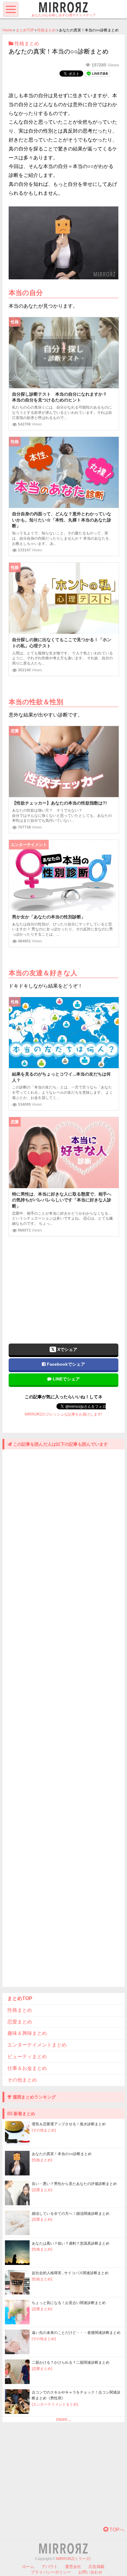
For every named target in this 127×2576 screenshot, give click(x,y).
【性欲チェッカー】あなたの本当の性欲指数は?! (59, 803)
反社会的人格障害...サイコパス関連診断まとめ (70, 2273)
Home (8, 30)
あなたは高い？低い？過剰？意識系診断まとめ (71, 2243)
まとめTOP (25, 30)
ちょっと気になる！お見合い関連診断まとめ (69, 2303)
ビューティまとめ (27, 2057)
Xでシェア (67, 1349)
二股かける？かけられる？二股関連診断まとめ (71, 2362)
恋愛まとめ (20, 2022)
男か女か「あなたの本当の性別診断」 (49, 917)
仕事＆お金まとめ (27, 2068)
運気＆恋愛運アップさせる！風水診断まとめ (69, 2124)
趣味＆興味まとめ (27, 2033)
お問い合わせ (90, 2572)
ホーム (28, 2567)
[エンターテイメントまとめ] (55, 2404)
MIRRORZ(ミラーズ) (73, 2559)
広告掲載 (96, 2567)
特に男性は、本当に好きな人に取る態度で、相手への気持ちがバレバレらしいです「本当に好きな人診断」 (62, 1200)
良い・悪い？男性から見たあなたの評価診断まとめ (74, 2184)
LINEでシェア (66, 1379)
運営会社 (73, 2567)
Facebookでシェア (65, 1364)
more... (63, 2419)
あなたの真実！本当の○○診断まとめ (62, 2154)
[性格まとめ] (42, 2160)
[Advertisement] (63, 1286)
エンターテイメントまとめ (37, 2045)
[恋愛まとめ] (42, 2190)
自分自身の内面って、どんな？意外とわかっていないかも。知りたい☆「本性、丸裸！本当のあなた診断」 (62, 520)
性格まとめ (47, 30)
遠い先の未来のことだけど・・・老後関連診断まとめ (76, 2333)
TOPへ (116, 2530)
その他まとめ (22, 2080)
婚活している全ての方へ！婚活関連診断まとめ (71, 2214)
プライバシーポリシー (51, 2572)
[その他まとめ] (44, 2130)
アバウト (50, 2567)
